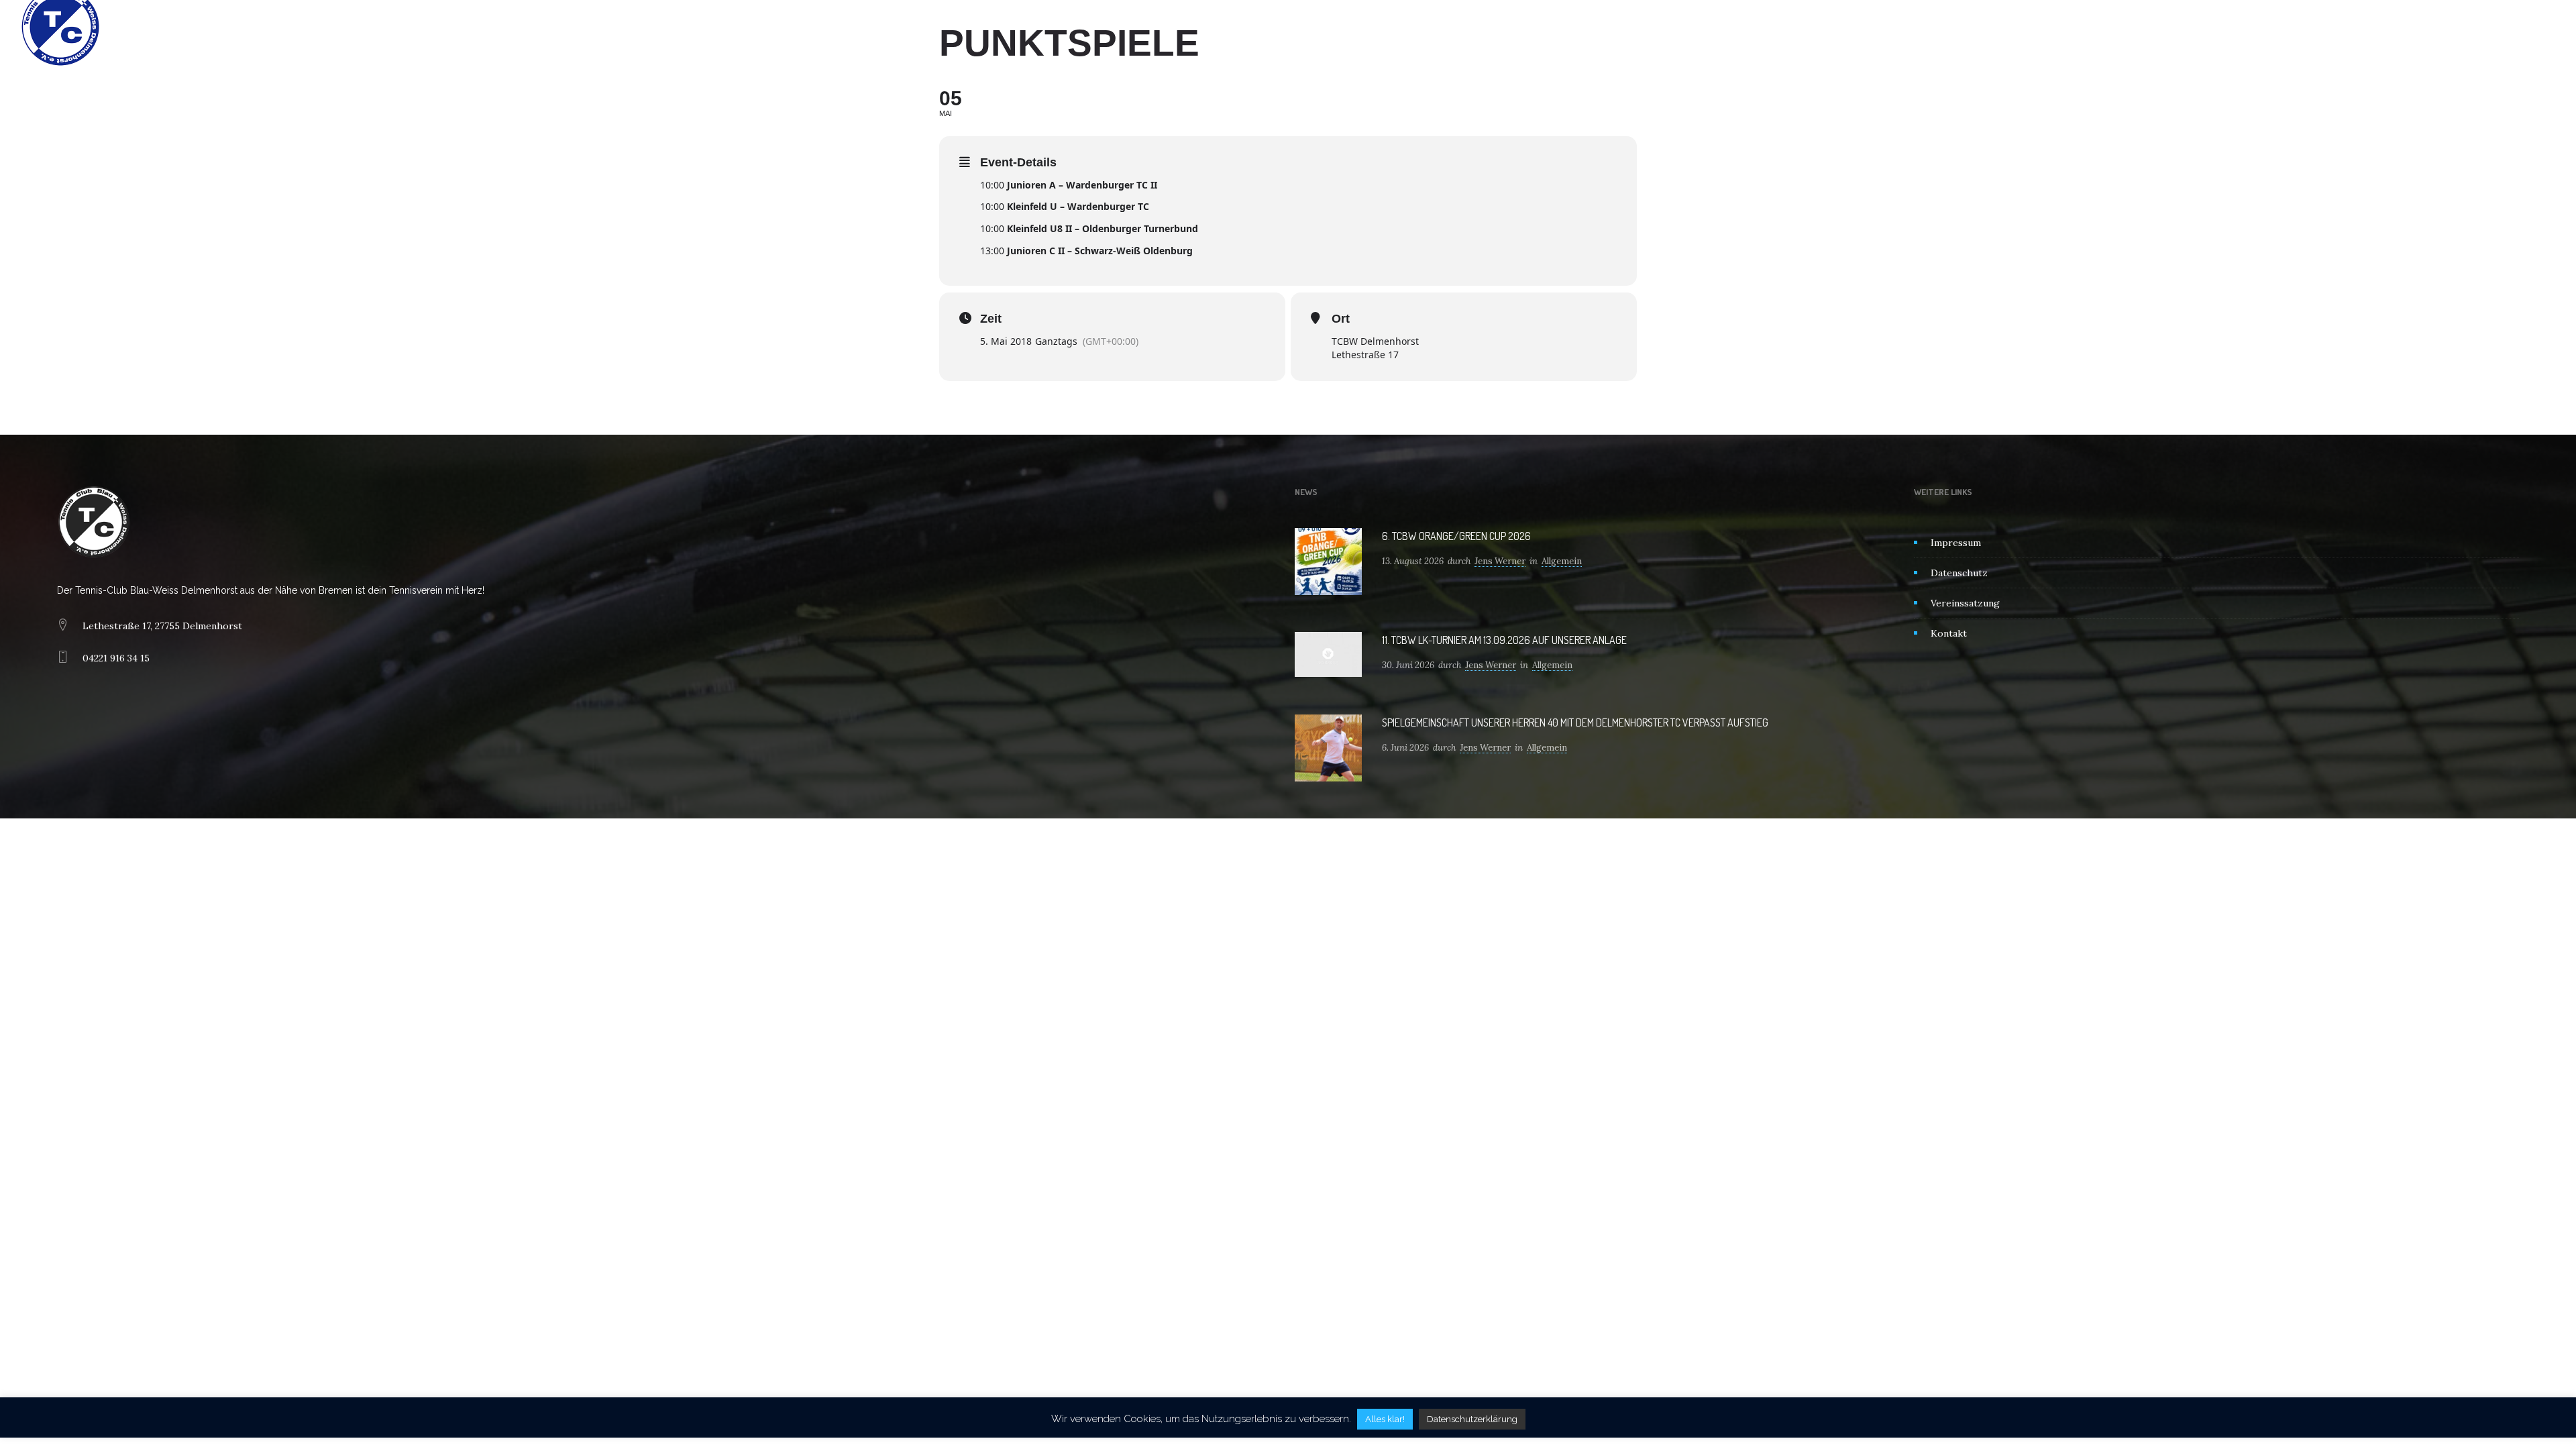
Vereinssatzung (1965, 603)
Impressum (1956, 543)
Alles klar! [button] (1385, 1419)
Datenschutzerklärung (1472, 1419)
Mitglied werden (1347, 27)
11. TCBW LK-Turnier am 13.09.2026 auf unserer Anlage (1504, 640)
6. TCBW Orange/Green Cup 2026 (1456, 536)
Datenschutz (1959, 573)
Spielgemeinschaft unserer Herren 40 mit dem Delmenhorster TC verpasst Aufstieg (1575, 722)
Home (1146, 27)
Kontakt (1424, 27)
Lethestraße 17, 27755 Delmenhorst (162, 626)
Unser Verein (1211, 27)
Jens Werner (1500, 561)
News (1276, 27)
